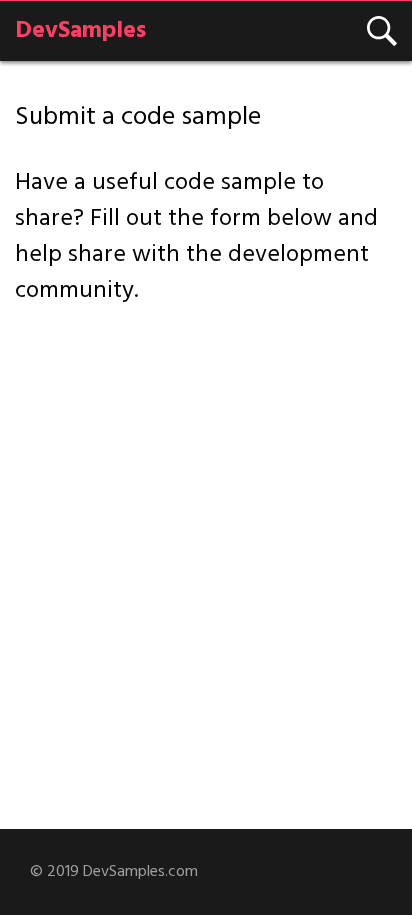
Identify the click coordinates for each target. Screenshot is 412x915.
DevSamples (80, 31)
